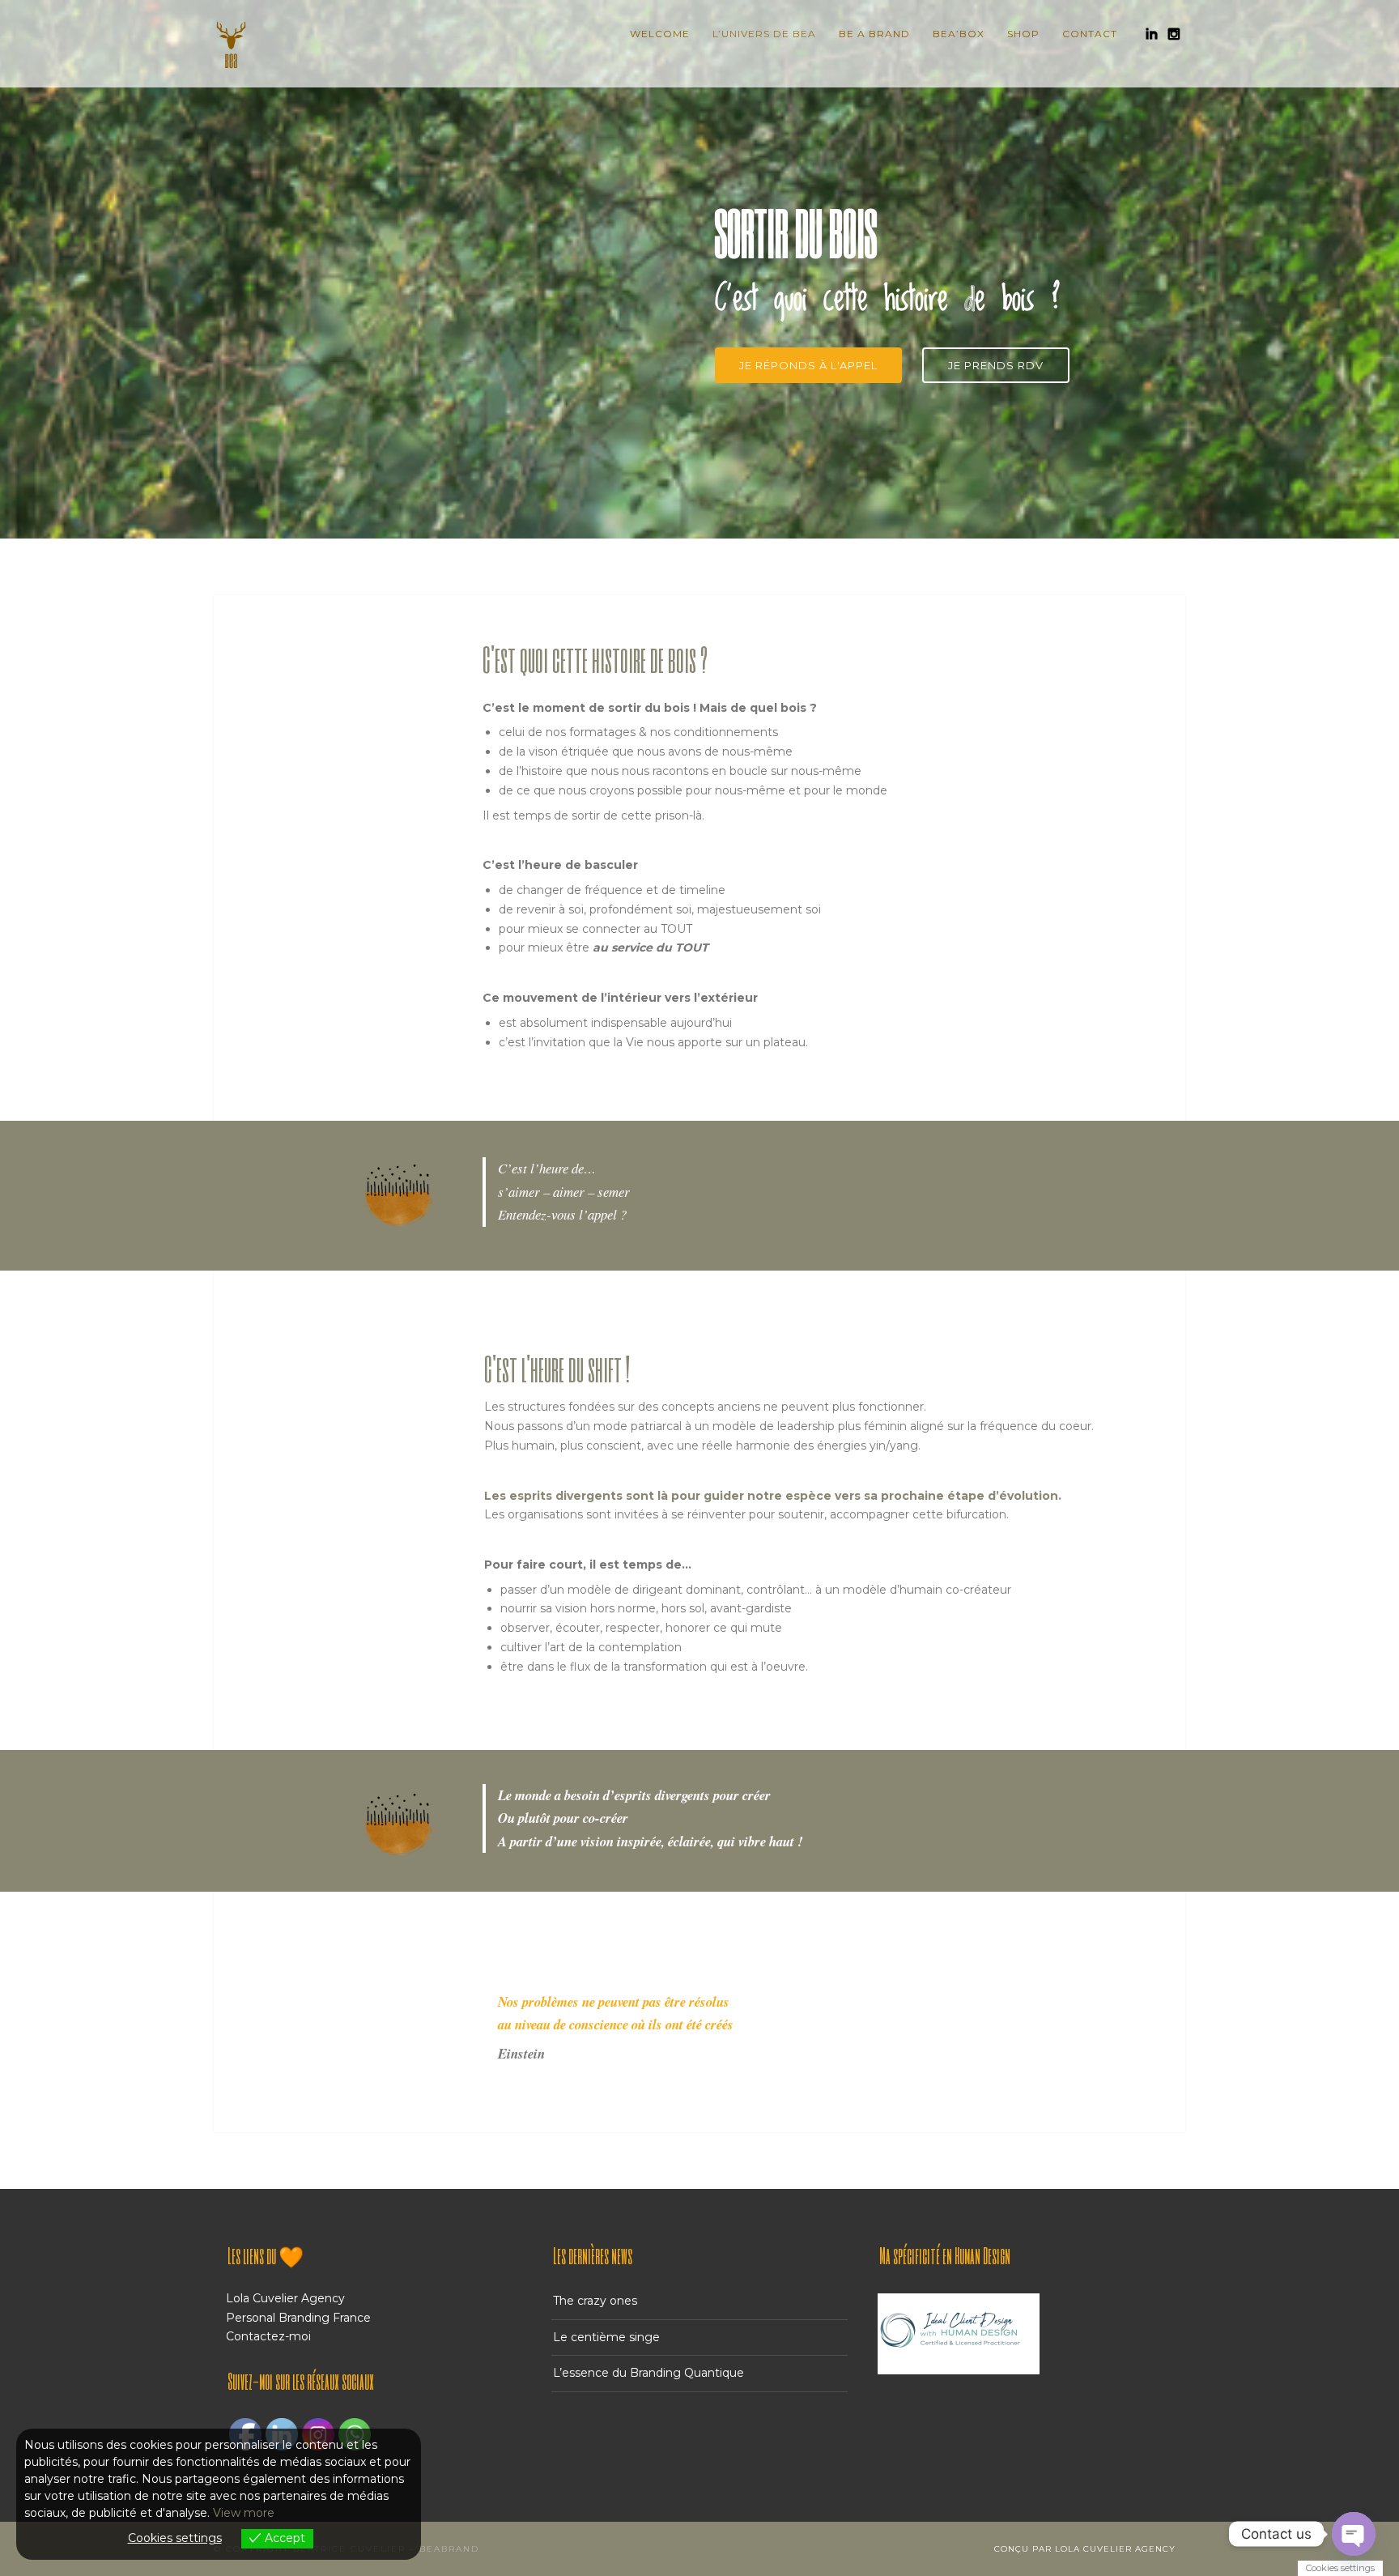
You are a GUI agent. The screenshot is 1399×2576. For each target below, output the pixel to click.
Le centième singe (606, 2337)
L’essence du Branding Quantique (648, 2373)
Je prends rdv (996, 365)
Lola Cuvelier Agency (285, 2298)
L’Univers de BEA (764, 34)
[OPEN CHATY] (1354, 2534)
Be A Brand (874, 34)
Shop (1023, 34)
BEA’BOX (959, 34)
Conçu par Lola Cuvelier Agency (1085, 2549)
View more (244, 2513)
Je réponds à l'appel (808, 365)
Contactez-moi (268, 2336)
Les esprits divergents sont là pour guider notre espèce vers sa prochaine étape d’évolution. (773, 1496)
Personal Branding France (298, 2318)
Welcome (660, 34)
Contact (1090, 34)
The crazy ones (595, 2301)
